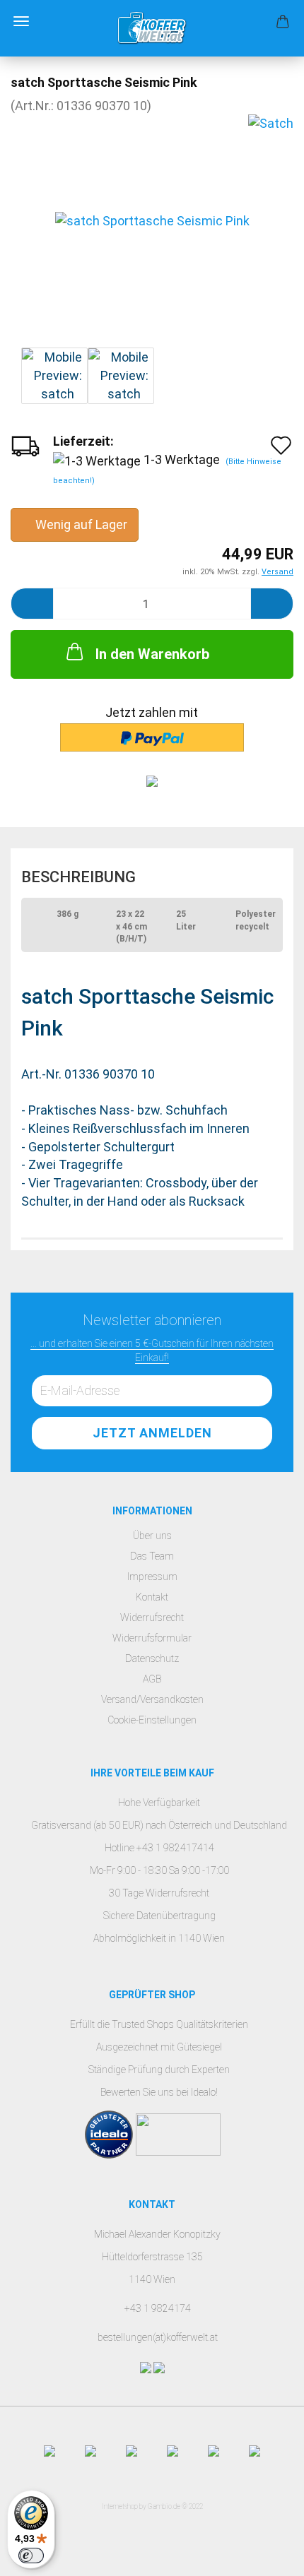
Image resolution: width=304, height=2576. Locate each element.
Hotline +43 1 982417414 (159, 1848)
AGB (152, 1679)
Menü (21, 21)
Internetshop (120, 2506)
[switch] (31, 2556)
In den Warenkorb (152, 654)
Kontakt (152, 1597)
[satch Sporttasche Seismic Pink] (152, 220)
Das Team (152, 1556)
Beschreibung (78, 877)
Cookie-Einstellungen (152, 1720)
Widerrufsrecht (152, 1618)
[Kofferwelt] (152, 28)
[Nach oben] (265, 2555)
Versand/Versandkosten (152, 1699)
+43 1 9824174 (158, 2308)
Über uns (152, 1536)
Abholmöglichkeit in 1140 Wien (159, 1938)
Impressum (152, 1577)
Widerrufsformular (152, 1638)
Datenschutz (152, 1658)
